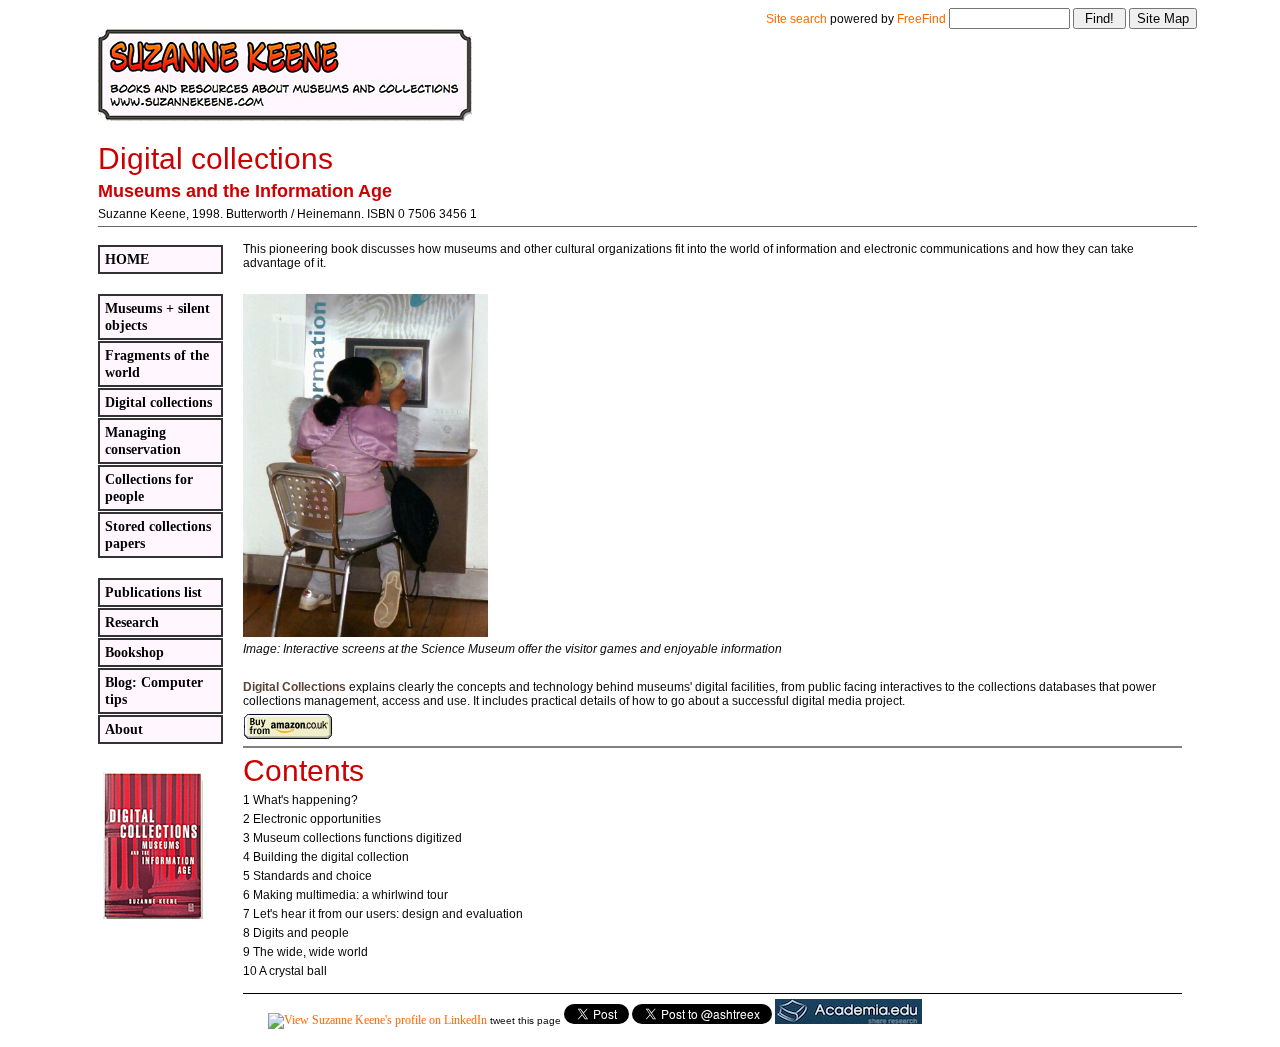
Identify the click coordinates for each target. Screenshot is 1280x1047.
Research (132, 622)
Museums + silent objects (157, 316)
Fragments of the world (157, 363)
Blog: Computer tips (154, 690)
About (124, 729)
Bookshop (134, 652)
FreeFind (921, 19)
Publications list (153, 592)
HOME (127, 259)
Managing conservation (143, 440)
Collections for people (149, 487)
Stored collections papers (158, 534)
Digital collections (158, 402)
